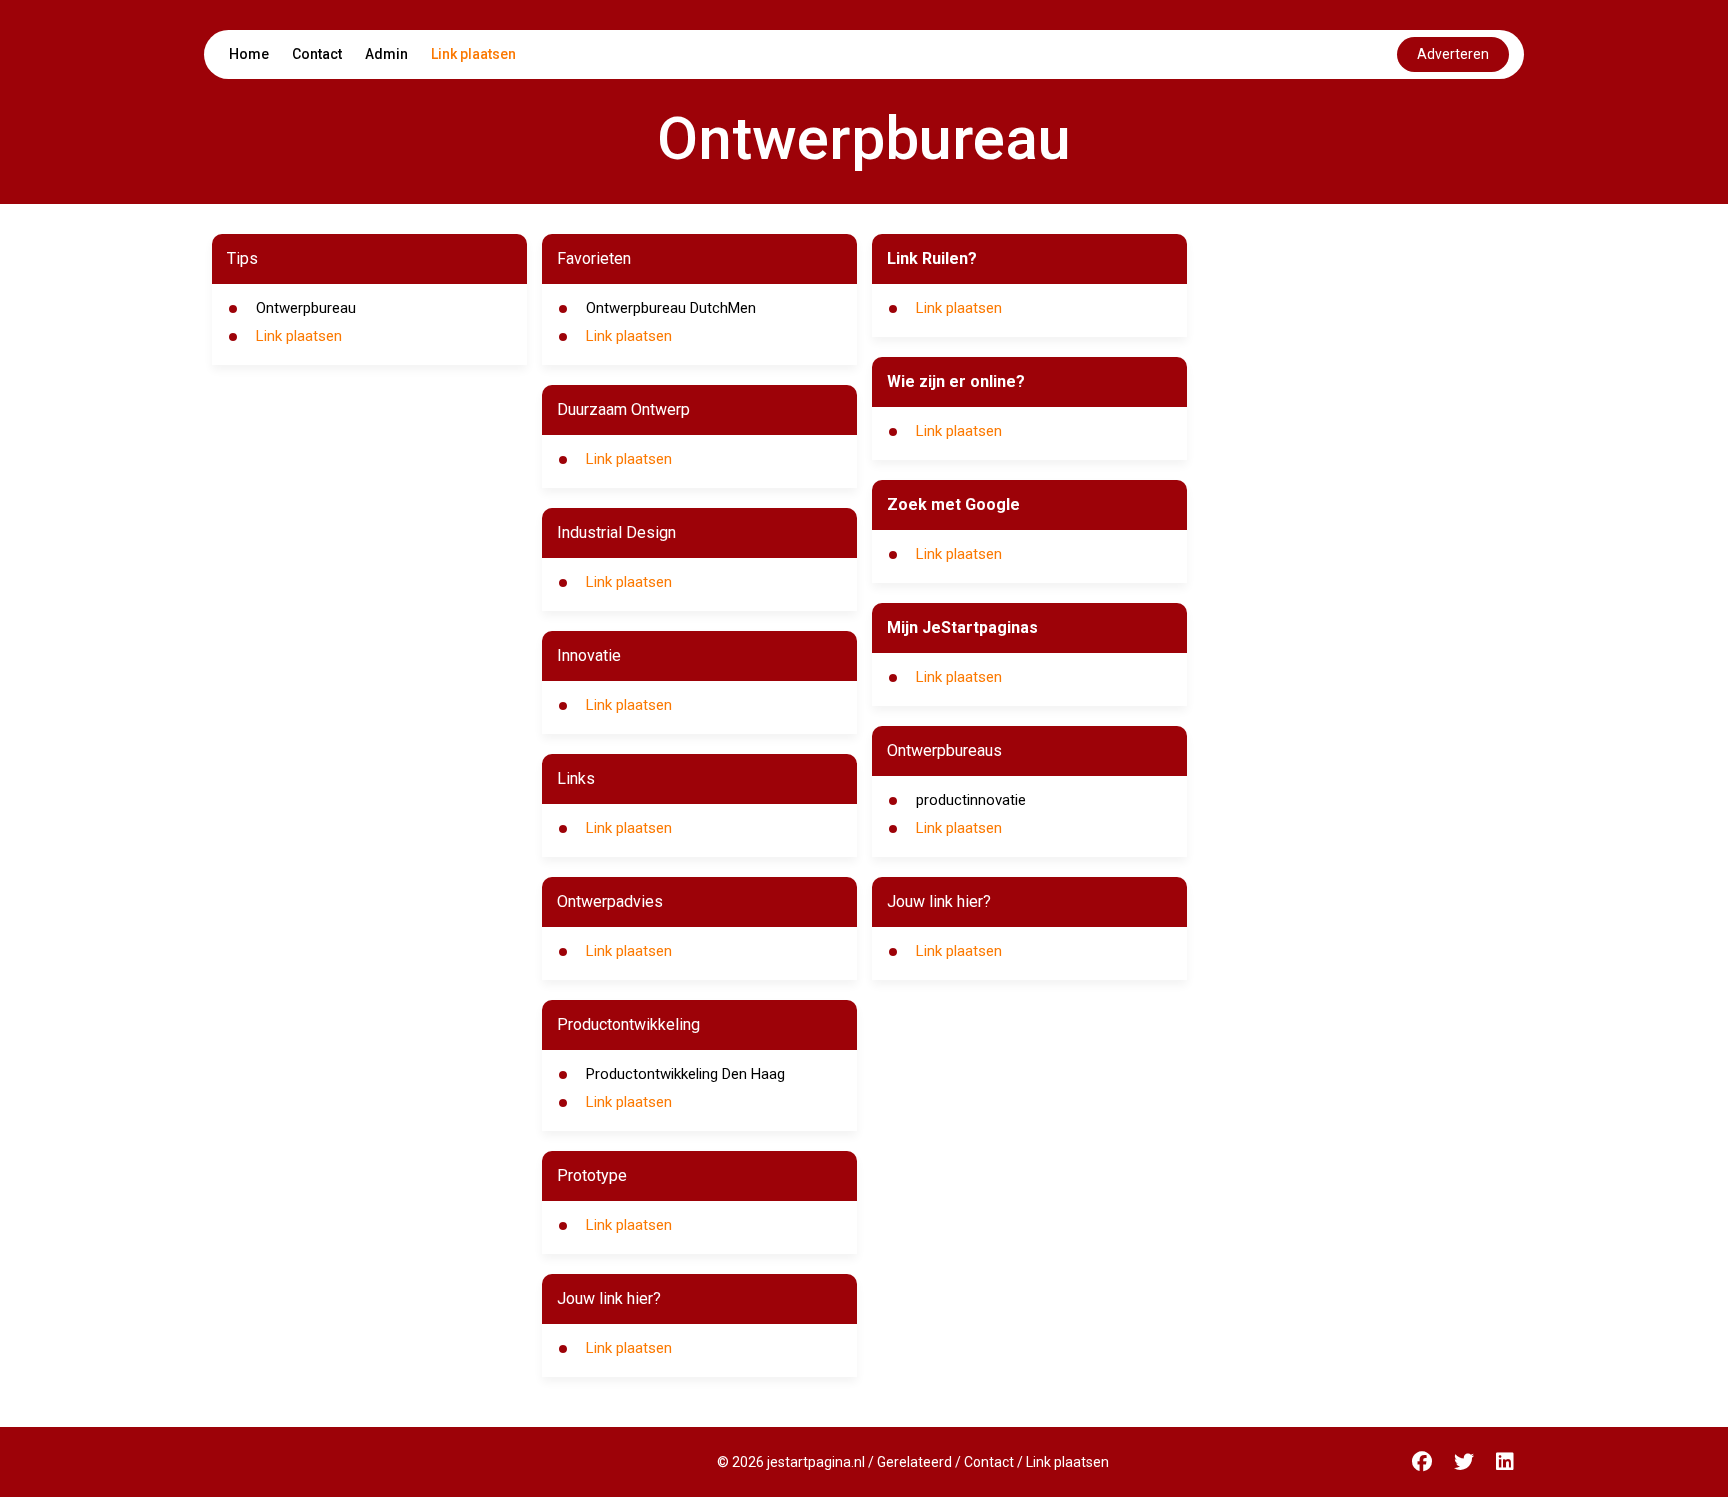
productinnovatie (971, 800)
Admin (386, 54)
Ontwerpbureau (306, 308)
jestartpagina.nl (816, 1462)
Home (249, 54)
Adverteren (1453, 54)
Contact (317, 54)
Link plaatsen (473, 54)
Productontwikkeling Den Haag (685, 1074)
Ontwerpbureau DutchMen (671, 308)
